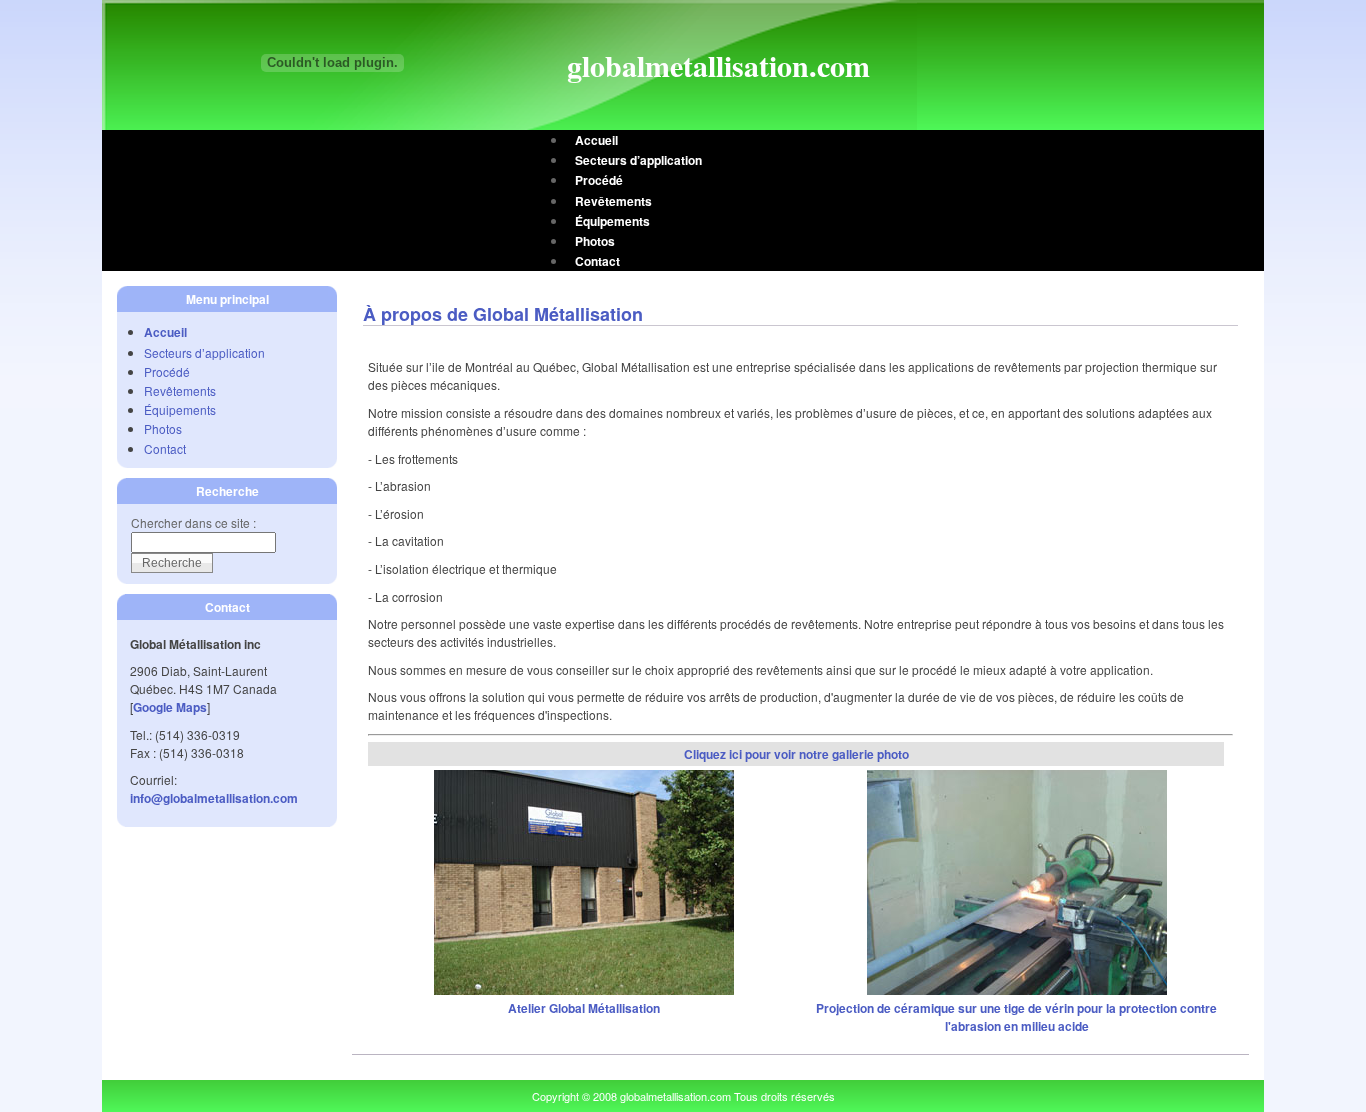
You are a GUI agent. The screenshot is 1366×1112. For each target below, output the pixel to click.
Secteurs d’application (638, 160)
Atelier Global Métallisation (584, 1008)
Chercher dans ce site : (193, 522)
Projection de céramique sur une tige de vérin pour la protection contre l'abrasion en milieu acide (1016, 1017)
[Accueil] (332, 58)
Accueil (596, 140)
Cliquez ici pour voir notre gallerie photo (796, 754)
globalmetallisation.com (718, 65)
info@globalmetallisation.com (214, 798)
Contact (597, 261)
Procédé (599, 180)
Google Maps (170, 707)
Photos (595, 241)
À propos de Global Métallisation (503, 314)
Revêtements (613, 201)
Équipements (612, 221)
